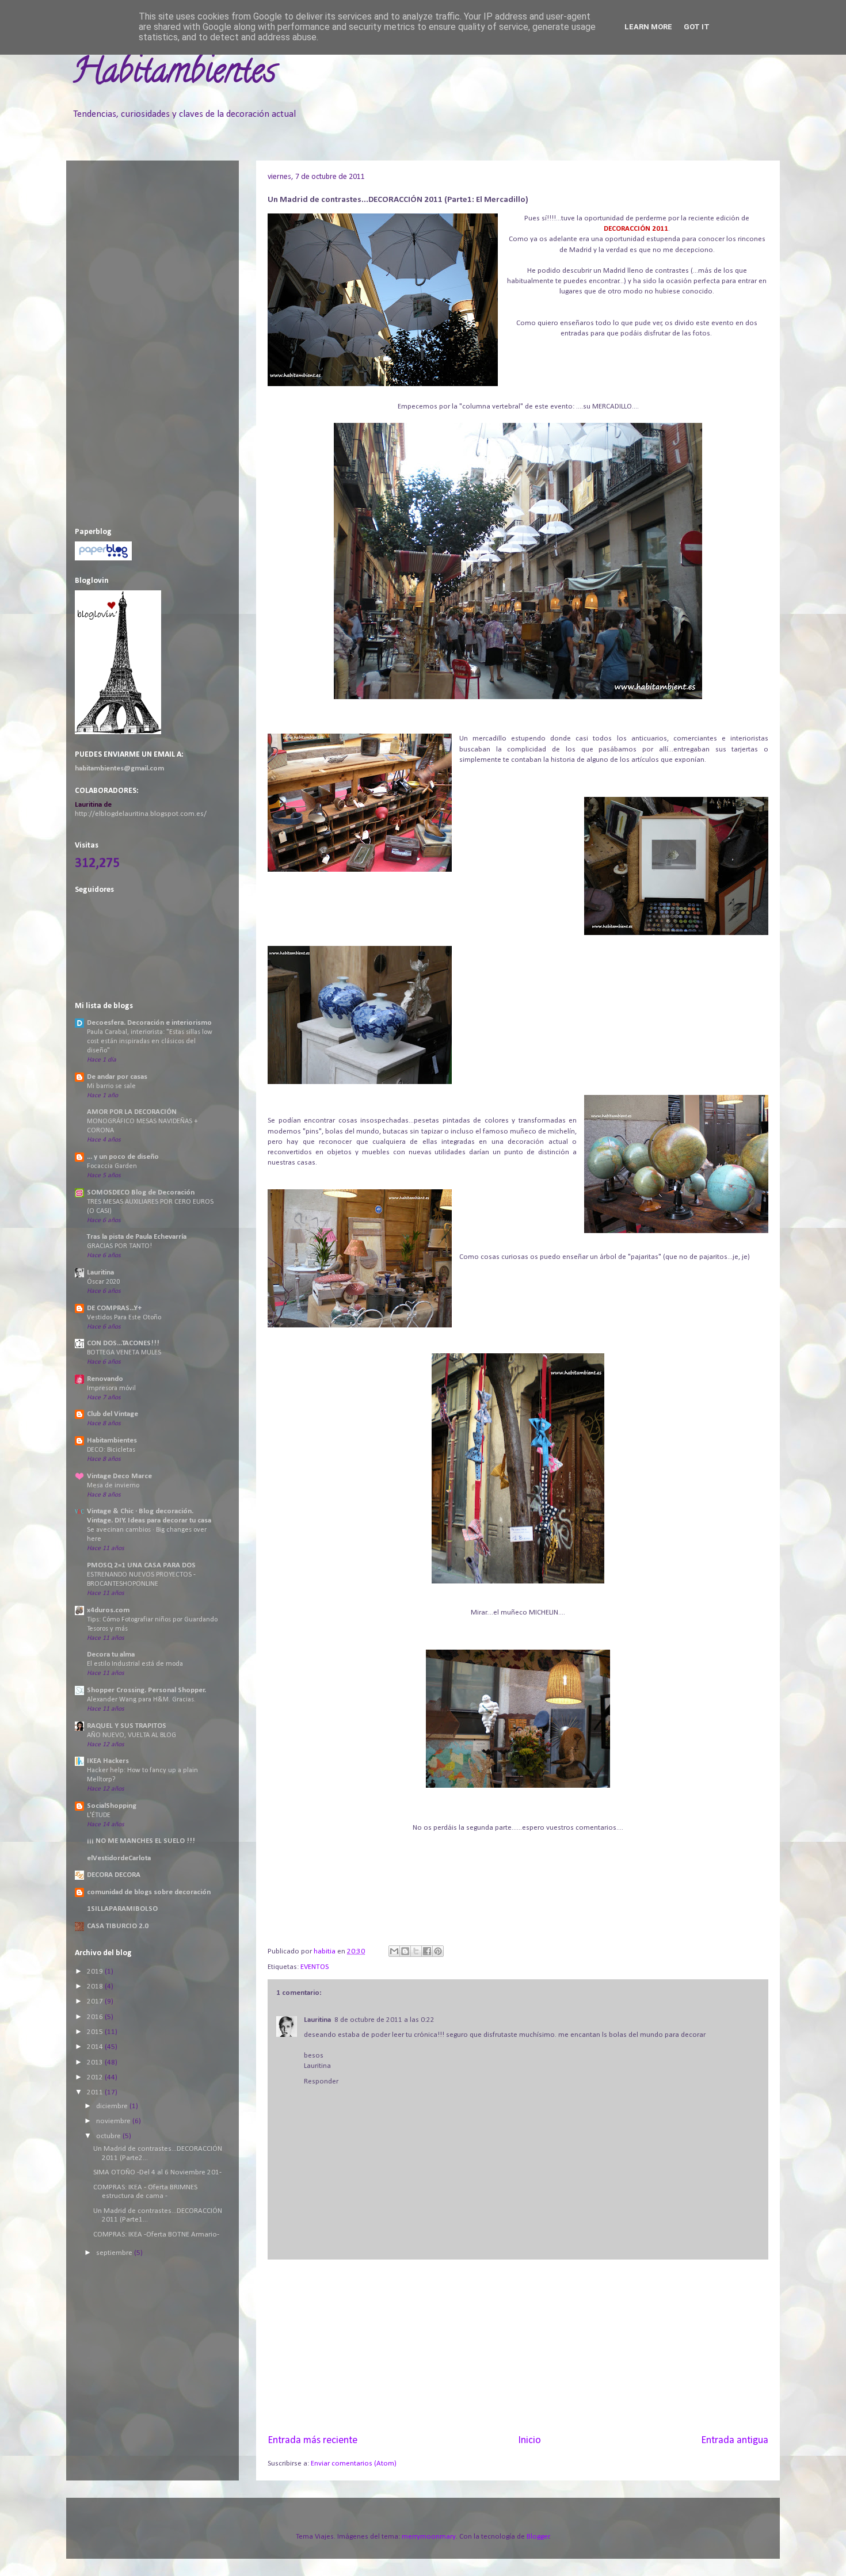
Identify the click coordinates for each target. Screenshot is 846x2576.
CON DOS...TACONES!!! (123, 1343)
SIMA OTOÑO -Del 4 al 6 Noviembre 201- (157, 2172)
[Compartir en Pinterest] (438, 1951)
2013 (96, 2062)
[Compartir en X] (416, 1951)
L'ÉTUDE (99, 1815)
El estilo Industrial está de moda (135, 1664)
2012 (96, 2077)
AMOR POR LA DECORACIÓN (132, 1112)
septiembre (115, 2253)
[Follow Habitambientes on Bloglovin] (118, 732)
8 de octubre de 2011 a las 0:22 (384, 2020)
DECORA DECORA (114, 1875)
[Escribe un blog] (405, 1951)
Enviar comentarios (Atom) (354, 2464)
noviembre (114, 2121)
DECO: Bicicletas (111, 1450)
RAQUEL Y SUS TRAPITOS (127, 1726)
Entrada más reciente (313, 2440)
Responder (321, 2081)
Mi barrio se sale (111, 1086)
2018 (96, 1987)
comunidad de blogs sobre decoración (149, 1892)
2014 (96, 2047)
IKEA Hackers (108, 1761)
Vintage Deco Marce (119, 1476)
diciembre (113, 2106)
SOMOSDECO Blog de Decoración (141, 1192)
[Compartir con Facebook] (427, 1951)
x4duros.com (108, 1610)
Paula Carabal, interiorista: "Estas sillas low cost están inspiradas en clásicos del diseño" (150, 1041)
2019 (96, 1972)
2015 (96, 2032)
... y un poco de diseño (123, 1157)
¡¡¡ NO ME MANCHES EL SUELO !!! (141, 1841)
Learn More (648, 27)
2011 (96, 2092)
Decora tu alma (111, 1655)
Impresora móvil (111, 1388)
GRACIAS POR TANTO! (119, 1246)
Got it (697, 27)
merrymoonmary (429, 2537)
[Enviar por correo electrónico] (394, 1951)
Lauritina (317, 2020)
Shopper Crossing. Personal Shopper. (146, 1690)
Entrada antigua (735, 2440)
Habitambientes (174, 74)
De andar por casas (117, 1077)
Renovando (105, 1379)
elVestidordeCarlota (119, 1858)
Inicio (529, 2440)
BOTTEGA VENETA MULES (124, 1353)
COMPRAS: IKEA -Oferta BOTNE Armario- (156, 2235)
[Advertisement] (518, 2346)
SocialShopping (112, 1806)
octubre (109, 2136)
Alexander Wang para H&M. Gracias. (141, 1700)
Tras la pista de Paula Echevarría (137, 1237)
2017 (96, 2001)
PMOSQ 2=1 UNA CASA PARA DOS (141, 1565)
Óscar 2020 (103, 1282)
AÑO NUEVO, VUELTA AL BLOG (132, 1735)
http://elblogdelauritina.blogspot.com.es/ (141, 814)
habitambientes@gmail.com (119, 768)
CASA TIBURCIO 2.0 (118, 1926)
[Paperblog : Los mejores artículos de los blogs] (103, 558)
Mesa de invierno (113, 1486)
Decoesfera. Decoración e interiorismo (149, 1023)
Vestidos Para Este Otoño (124, 1318)
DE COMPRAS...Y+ (114, 1308)
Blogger (538, 2537)
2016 (96, 2017)
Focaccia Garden (112, 1166)
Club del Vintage (113, 1414)
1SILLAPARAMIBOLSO (122, 1909)
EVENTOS (315, 1967)
